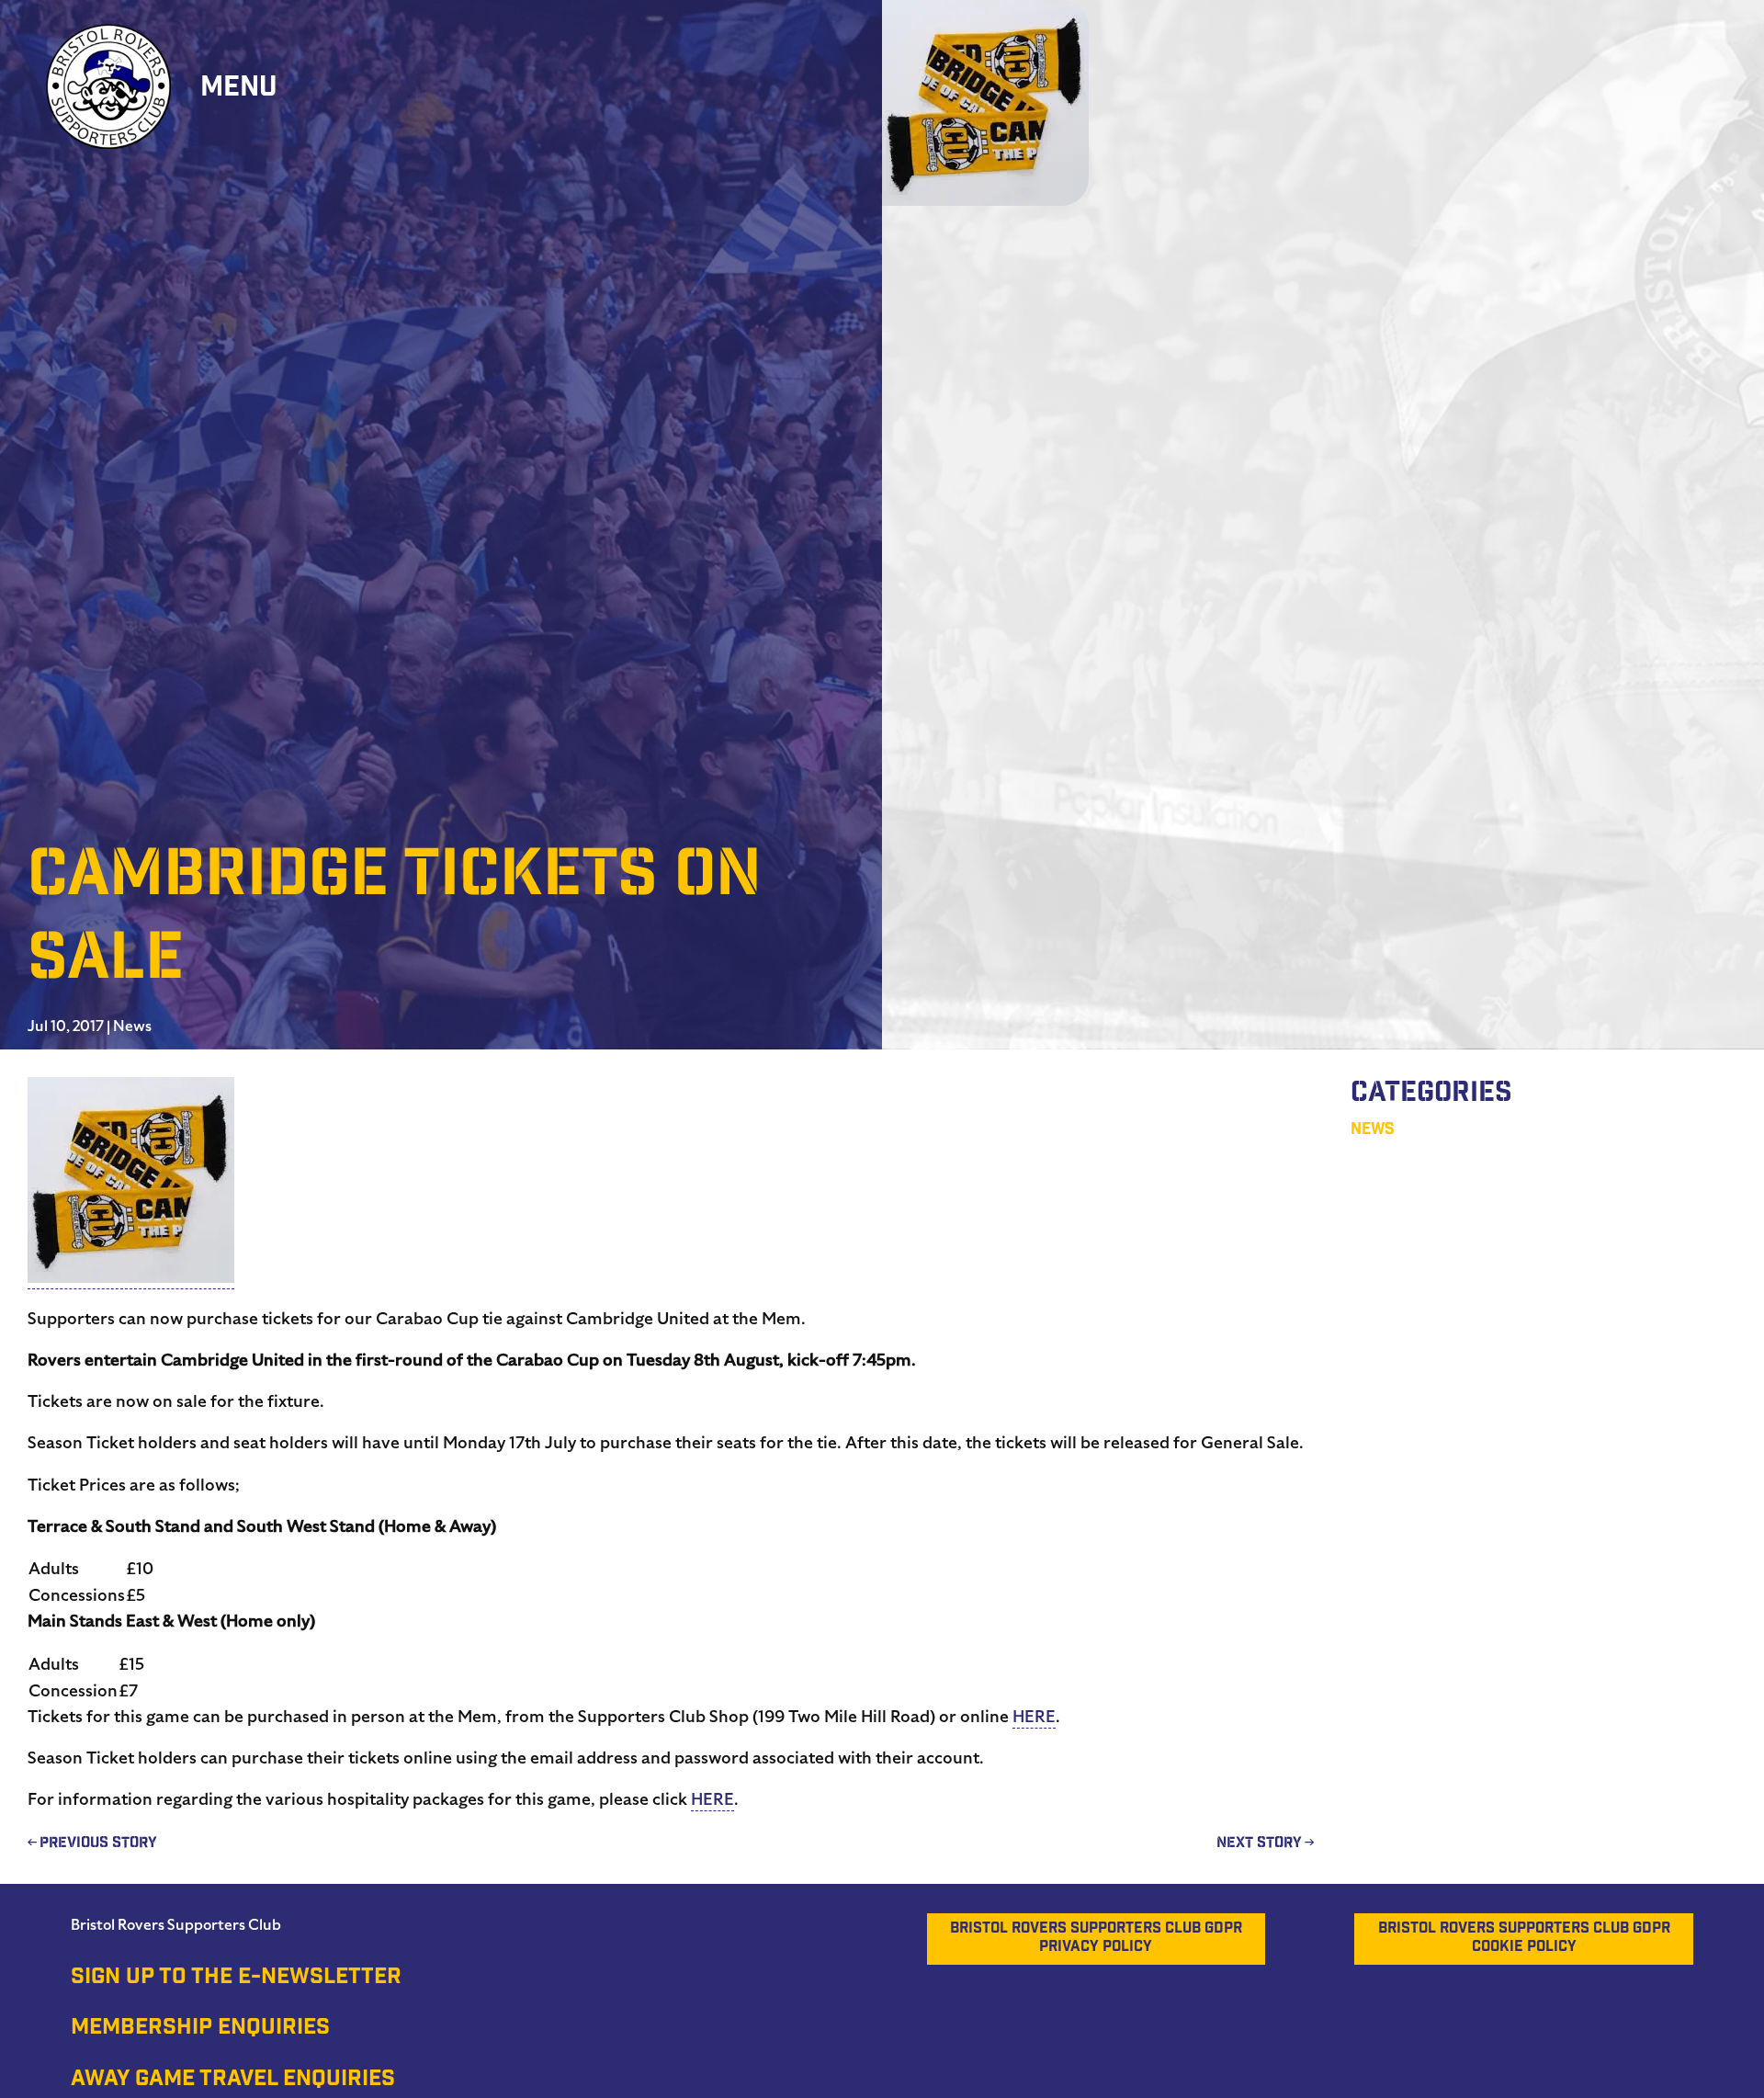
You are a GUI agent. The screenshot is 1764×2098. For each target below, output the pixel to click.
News (132, 1026)
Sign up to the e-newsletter (236, 1979)
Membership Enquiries (200, 2029)
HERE (1034, 1716)
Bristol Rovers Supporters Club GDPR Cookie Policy (1524, 1939)
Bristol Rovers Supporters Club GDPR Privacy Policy (1096, 1939)
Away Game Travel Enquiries (233, 2081)
